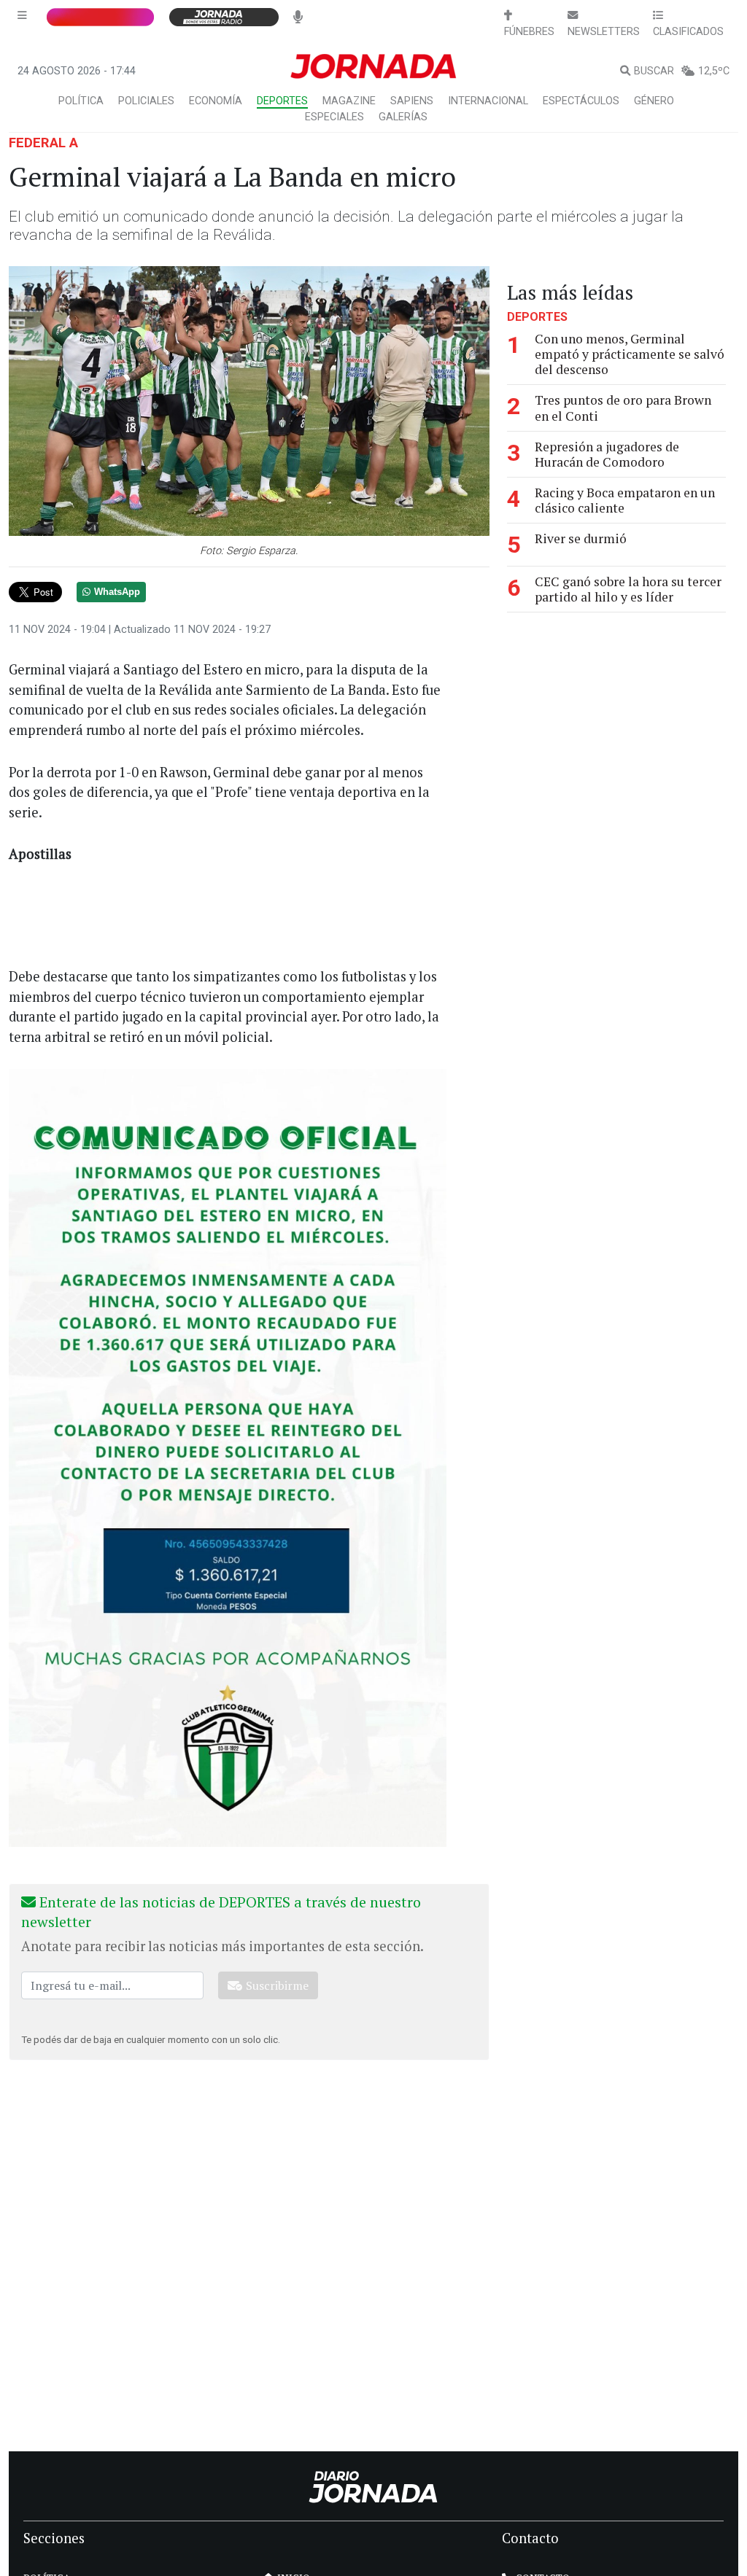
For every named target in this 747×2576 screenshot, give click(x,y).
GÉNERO (654, 101)
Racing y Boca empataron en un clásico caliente (625, 500)
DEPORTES (282, 101)
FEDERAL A (43, 143)
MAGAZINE (349, 101)
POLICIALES (146, 101)
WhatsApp (117, 592)
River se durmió (581, 538)
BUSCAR (654, 71)
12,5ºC (714, 71)
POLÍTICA (81, 101)
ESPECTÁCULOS (581, 101)
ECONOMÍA (216, 101)
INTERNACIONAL (488, 101)
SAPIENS (412, 101)
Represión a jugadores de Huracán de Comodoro (607, 454)
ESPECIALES (334, 117)
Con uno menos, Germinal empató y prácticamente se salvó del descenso (630, 354)
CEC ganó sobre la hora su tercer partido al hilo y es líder (628, 589)
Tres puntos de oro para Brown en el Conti (623, 408)
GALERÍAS (403, 117)
